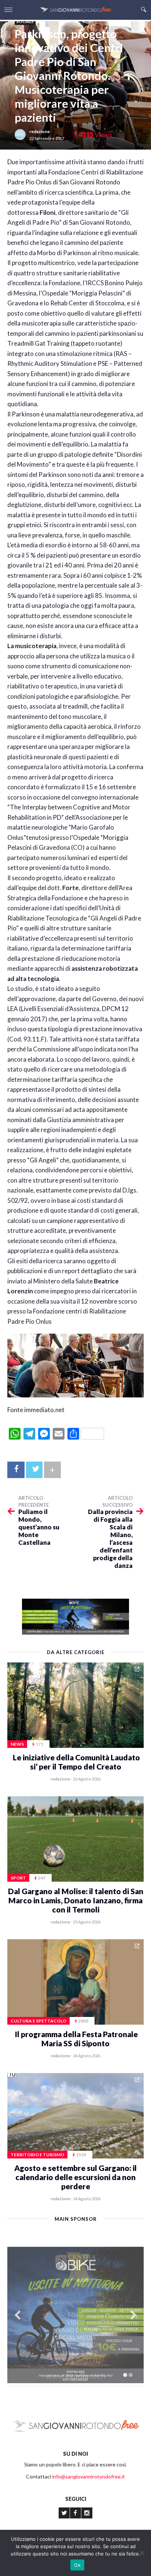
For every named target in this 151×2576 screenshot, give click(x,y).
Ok (77, 2565)
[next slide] (133, 2315)
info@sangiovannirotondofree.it (89, 2476)
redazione (40, 131)
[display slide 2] (131, 2375)
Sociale (25, 21)
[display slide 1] (125, 2375)
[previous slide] (18, 2315)
